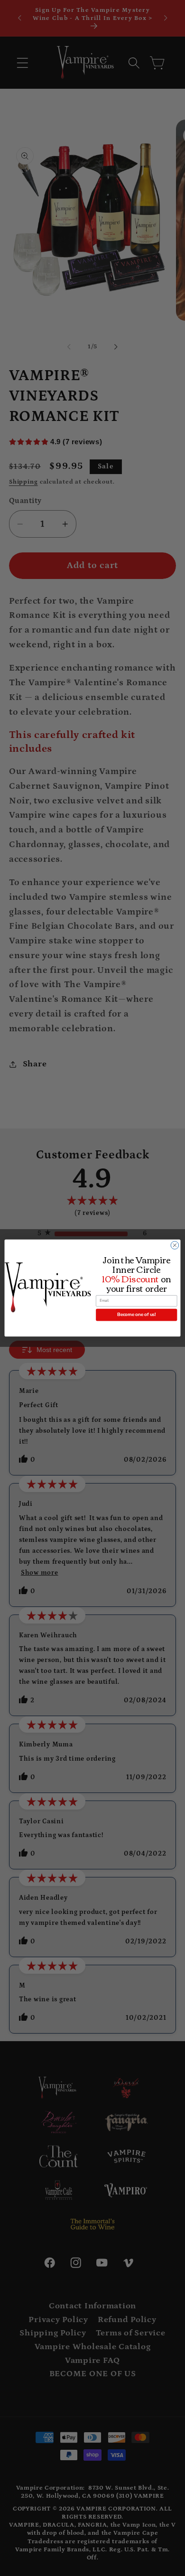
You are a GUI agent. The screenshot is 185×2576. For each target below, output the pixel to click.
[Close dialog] (175, 1246)
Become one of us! (136, 1315)
